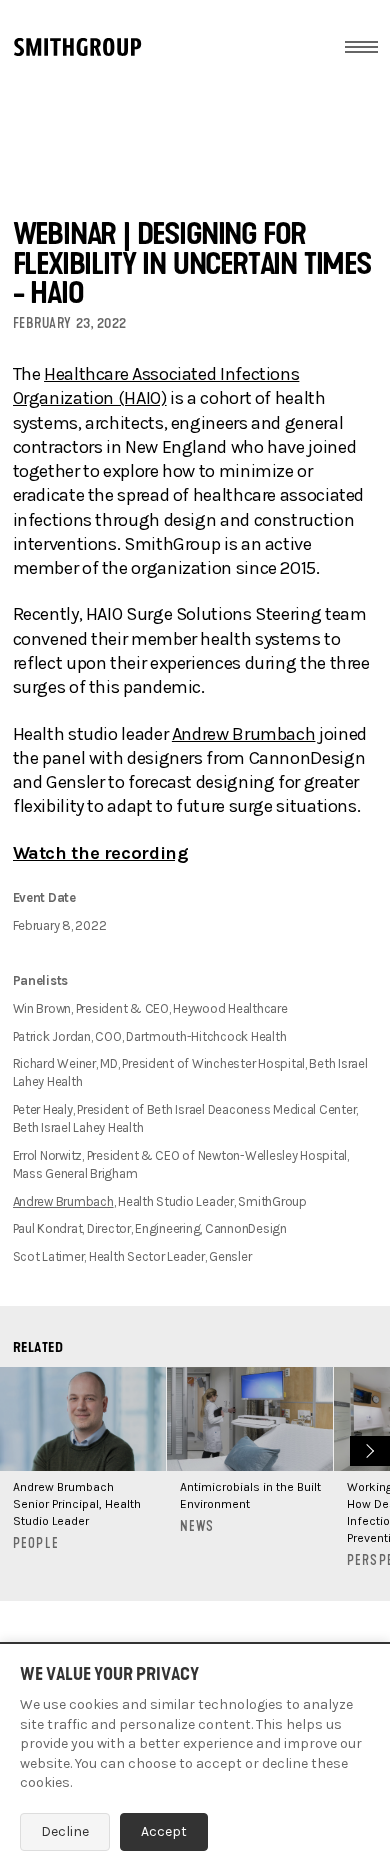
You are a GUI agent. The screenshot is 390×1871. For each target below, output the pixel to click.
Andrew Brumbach (244, 734)
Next (367, 1448)
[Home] (77, 47)
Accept (164, 1831)
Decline (65, 1831)
